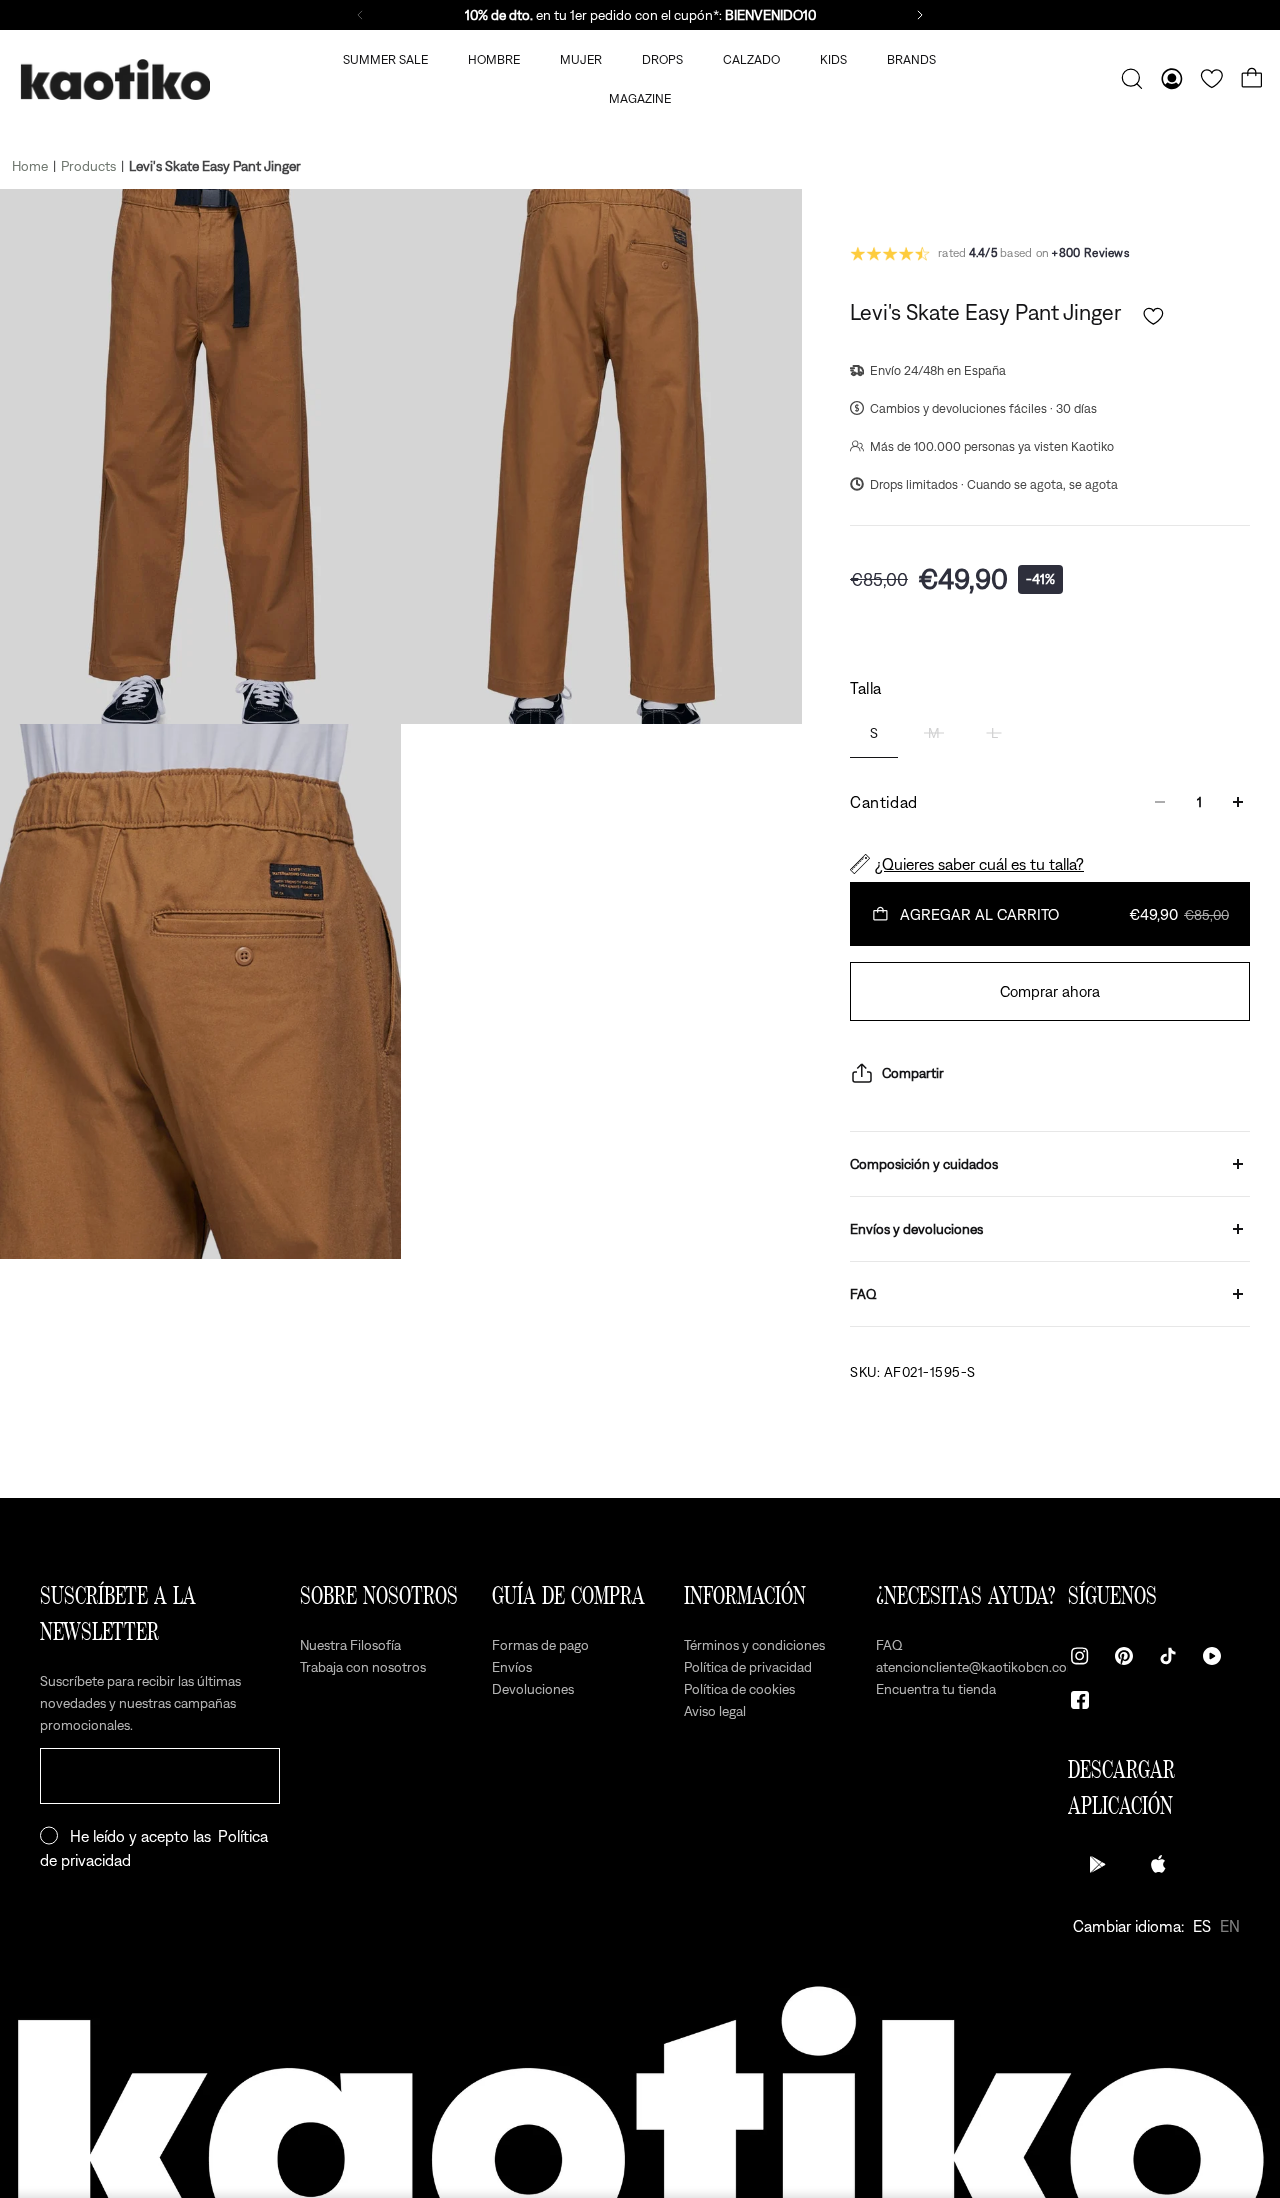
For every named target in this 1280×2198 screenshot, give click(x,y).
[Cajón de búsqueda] (1132, 79)
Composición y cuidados (924, 1164)
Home (30, 166)
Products (88, 166)
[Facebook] (1080, 1700)
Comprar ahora (1050, 991)
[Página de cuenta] (1172, 79)
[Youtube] (1212, 1656)
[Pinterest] (1124, 1656)
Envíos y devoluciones (916, 1229)
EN (1230, 1926)
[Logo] (115, 79)
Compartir (913, 1073)
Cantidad (884, 802)
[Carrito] (1252, 79)
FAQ (863, 1294)
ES (1202, 1926)
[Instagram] (1080, 1656)
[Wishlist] (1212, 79)
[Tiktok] (1168, 1656)
